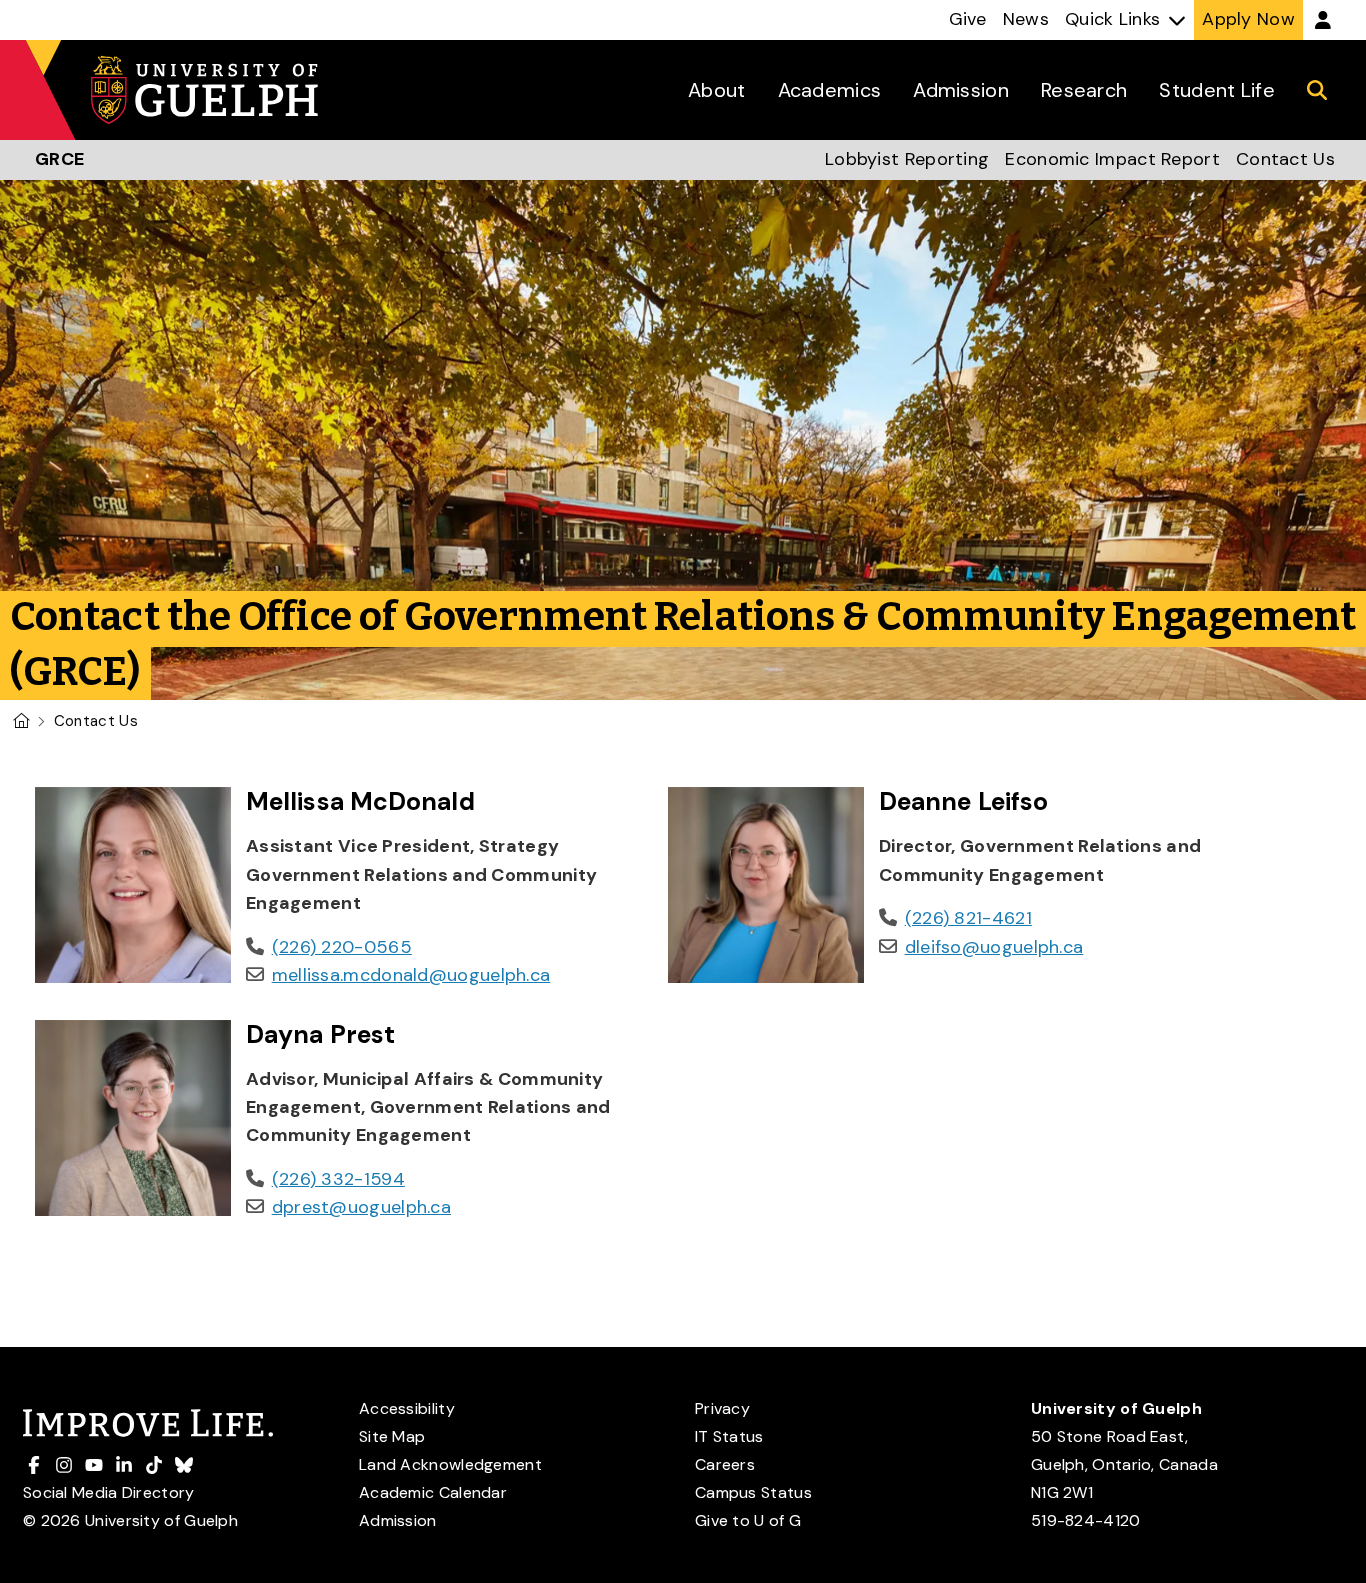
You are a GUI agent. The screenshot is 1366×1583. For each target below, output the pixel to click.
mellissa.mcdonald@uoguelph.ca (411, 975)
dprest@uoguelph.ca (361, 1207)
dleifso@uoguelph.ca (994, 947)
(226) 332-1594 (338, 1179)
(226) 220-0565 (342, 947)
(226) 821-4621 (968, 918)
